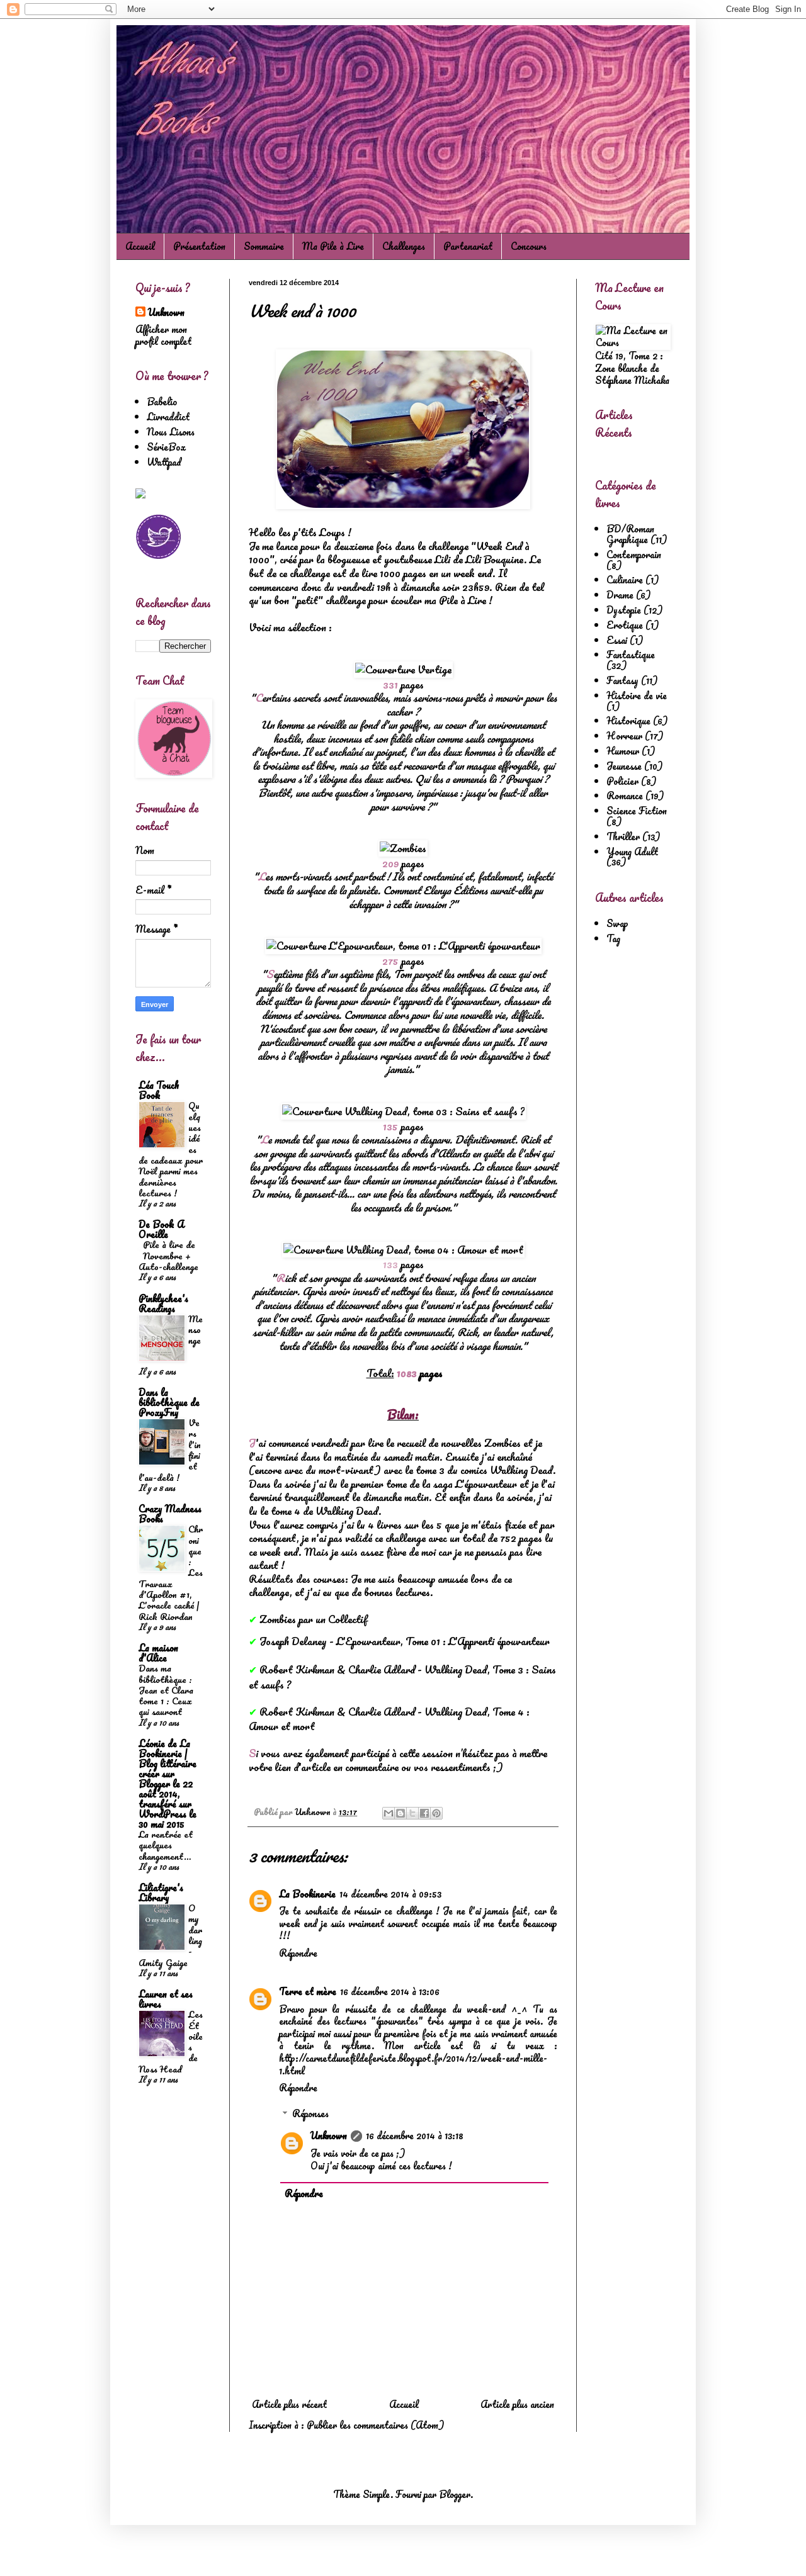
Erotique (625, 625)
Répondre (298, 1953)
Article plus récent (289, 2404)
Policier (622, 781)
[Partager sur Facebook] (424, 1813)
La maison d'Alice (158, 1653)
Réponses (310, 2113)
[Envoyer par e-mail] (389, 1813)
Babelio (162, 402)
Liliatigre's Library (161, 1893)
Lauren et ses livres (166, 1999)
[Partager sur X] (412, 1813)
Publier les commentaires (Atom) (375, 2425)
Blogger (455, 2494)
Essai (617, 640)
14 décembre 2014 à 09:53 (390, 1894)
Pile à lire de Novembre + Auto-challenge (168, 1256)
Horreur (624, 736)
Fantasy (622, 680)
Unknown (329, 2135)
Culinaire (625, 580)
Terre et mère (308, 1991)
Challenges (404, 246)
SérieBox (166, 447)
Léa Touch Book (159, 1090)
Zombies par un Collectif (313, 1619)
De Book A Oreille (161, 1229)
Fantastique (631, 655)
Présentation (199, 246)
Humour (623, 751)
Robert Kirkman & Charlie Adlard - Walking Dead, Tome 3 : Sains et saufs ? (402, 1677)
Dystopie (624, 610)
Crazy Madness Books (170, 1514)
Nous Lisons (171, 432)
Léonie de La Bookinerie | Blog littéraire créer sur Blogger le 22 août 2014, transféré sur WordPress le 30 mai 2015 (167, 1784)
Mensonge (196, 1330)
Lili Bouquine (495, 559)
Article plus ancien (517, 2404)
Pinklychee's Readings (163, 1303)
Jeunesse (624, 766)
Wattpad (164, 462)
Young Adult (632, 852)
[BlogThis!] (400, 1813)
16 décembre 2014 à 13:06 (390, 1991)
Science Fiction (637, 811)
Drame (620, 595)
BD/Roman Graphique (630, 534)
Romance (625, 796)
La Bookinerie (307, 1894)
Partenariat (468, 246)
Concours (529, 246)
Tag (613, 938)
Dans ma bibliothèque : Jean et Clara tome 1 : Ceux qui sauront (166, 1690)
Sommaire (264, 246)
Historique (628, 721)
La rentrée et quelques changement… (166, 1845)
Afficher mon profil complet (163, 335)
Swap (617, 923)
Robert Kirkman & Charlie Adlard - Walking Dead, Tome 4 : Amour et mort (389, 1719)
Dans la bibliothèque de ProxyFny (169, 1402)
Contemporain (634, 554)
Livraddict (168, 417)
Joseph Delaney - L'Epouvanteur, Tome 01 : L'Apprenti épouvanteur (405, 1641)
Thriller (623, 836)
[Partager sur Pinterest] (436, 1813)
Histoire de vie (637, 695)
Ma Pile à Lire (333, 246)
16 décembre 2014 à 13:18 (415, 2135)
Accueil (140, 246)
